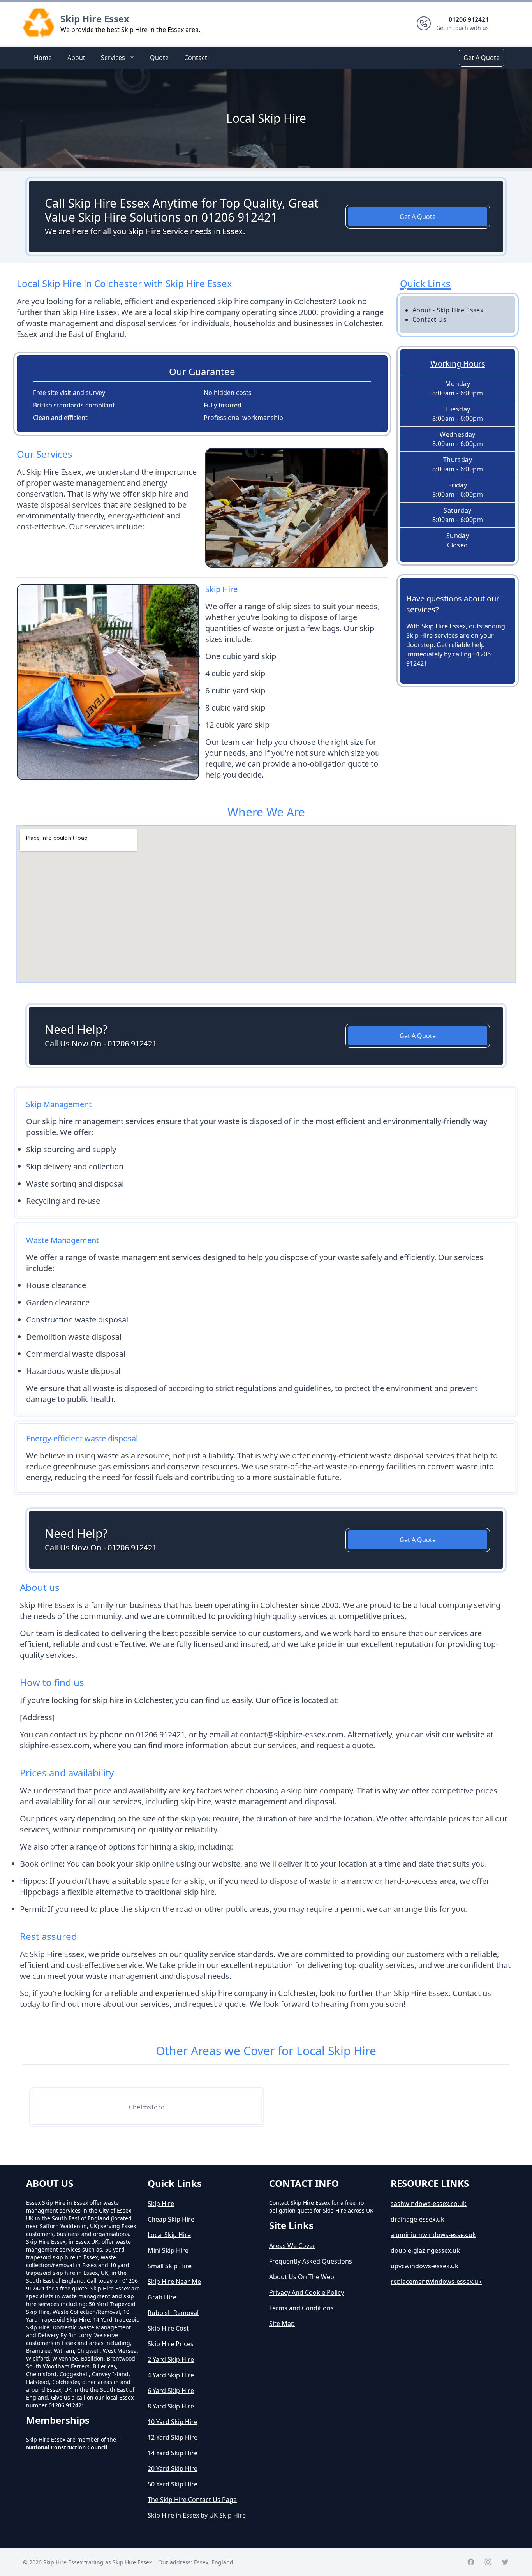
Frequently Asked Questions (311, 2261)
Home (43, 58)
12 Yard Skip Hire (173, 2437)
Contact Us (429, 319)
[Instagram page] (488, 2562)
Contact (196, 58)
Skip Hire (161, 2204)
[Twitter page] (505, 2562)
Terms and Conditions (301, 2308)
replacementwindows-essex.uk (436, 2282)
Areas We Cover (292, 2246)
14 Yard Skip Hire (173, 2453)
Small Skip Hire (170, 2266)
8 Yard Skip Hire (171, 2406)
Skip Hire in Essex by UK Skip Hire (197, 2515)
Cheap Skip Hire (171, 2219)
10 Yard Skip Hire (173, 2422)
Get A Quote (482, 58)
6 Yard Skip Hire (171, 2391)
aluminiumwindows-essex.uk (433, 2235)
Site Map (282, 2324)
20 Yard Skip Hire (173, 2468)
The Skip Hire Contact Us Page (192, 2500)
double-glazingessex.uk (425, 2250)
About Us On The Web (302, 2277)
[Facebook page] (471, 2562)
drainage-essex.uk (417, 2219)
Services (113, 58)
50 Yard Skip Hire (173, 2484)
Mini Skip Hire (168, 2250)
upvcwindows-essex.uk (425, 2266)
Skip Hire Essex (95, 19)
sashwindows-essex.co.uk (429, 2204)
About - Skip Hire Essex (448, 310)
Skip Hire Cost (168, 2328)
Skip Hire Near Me (174, 2282)
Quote (159, 58)
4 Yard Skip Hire (171, 2375)
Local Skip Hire (169, 2235)
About (76, 58)
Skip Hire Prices (171, 2344)
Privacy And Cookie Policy (307, 2292)
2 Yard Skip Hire (171, 2359)
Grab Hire (162, 2297)
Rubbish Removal (173, 2313)
